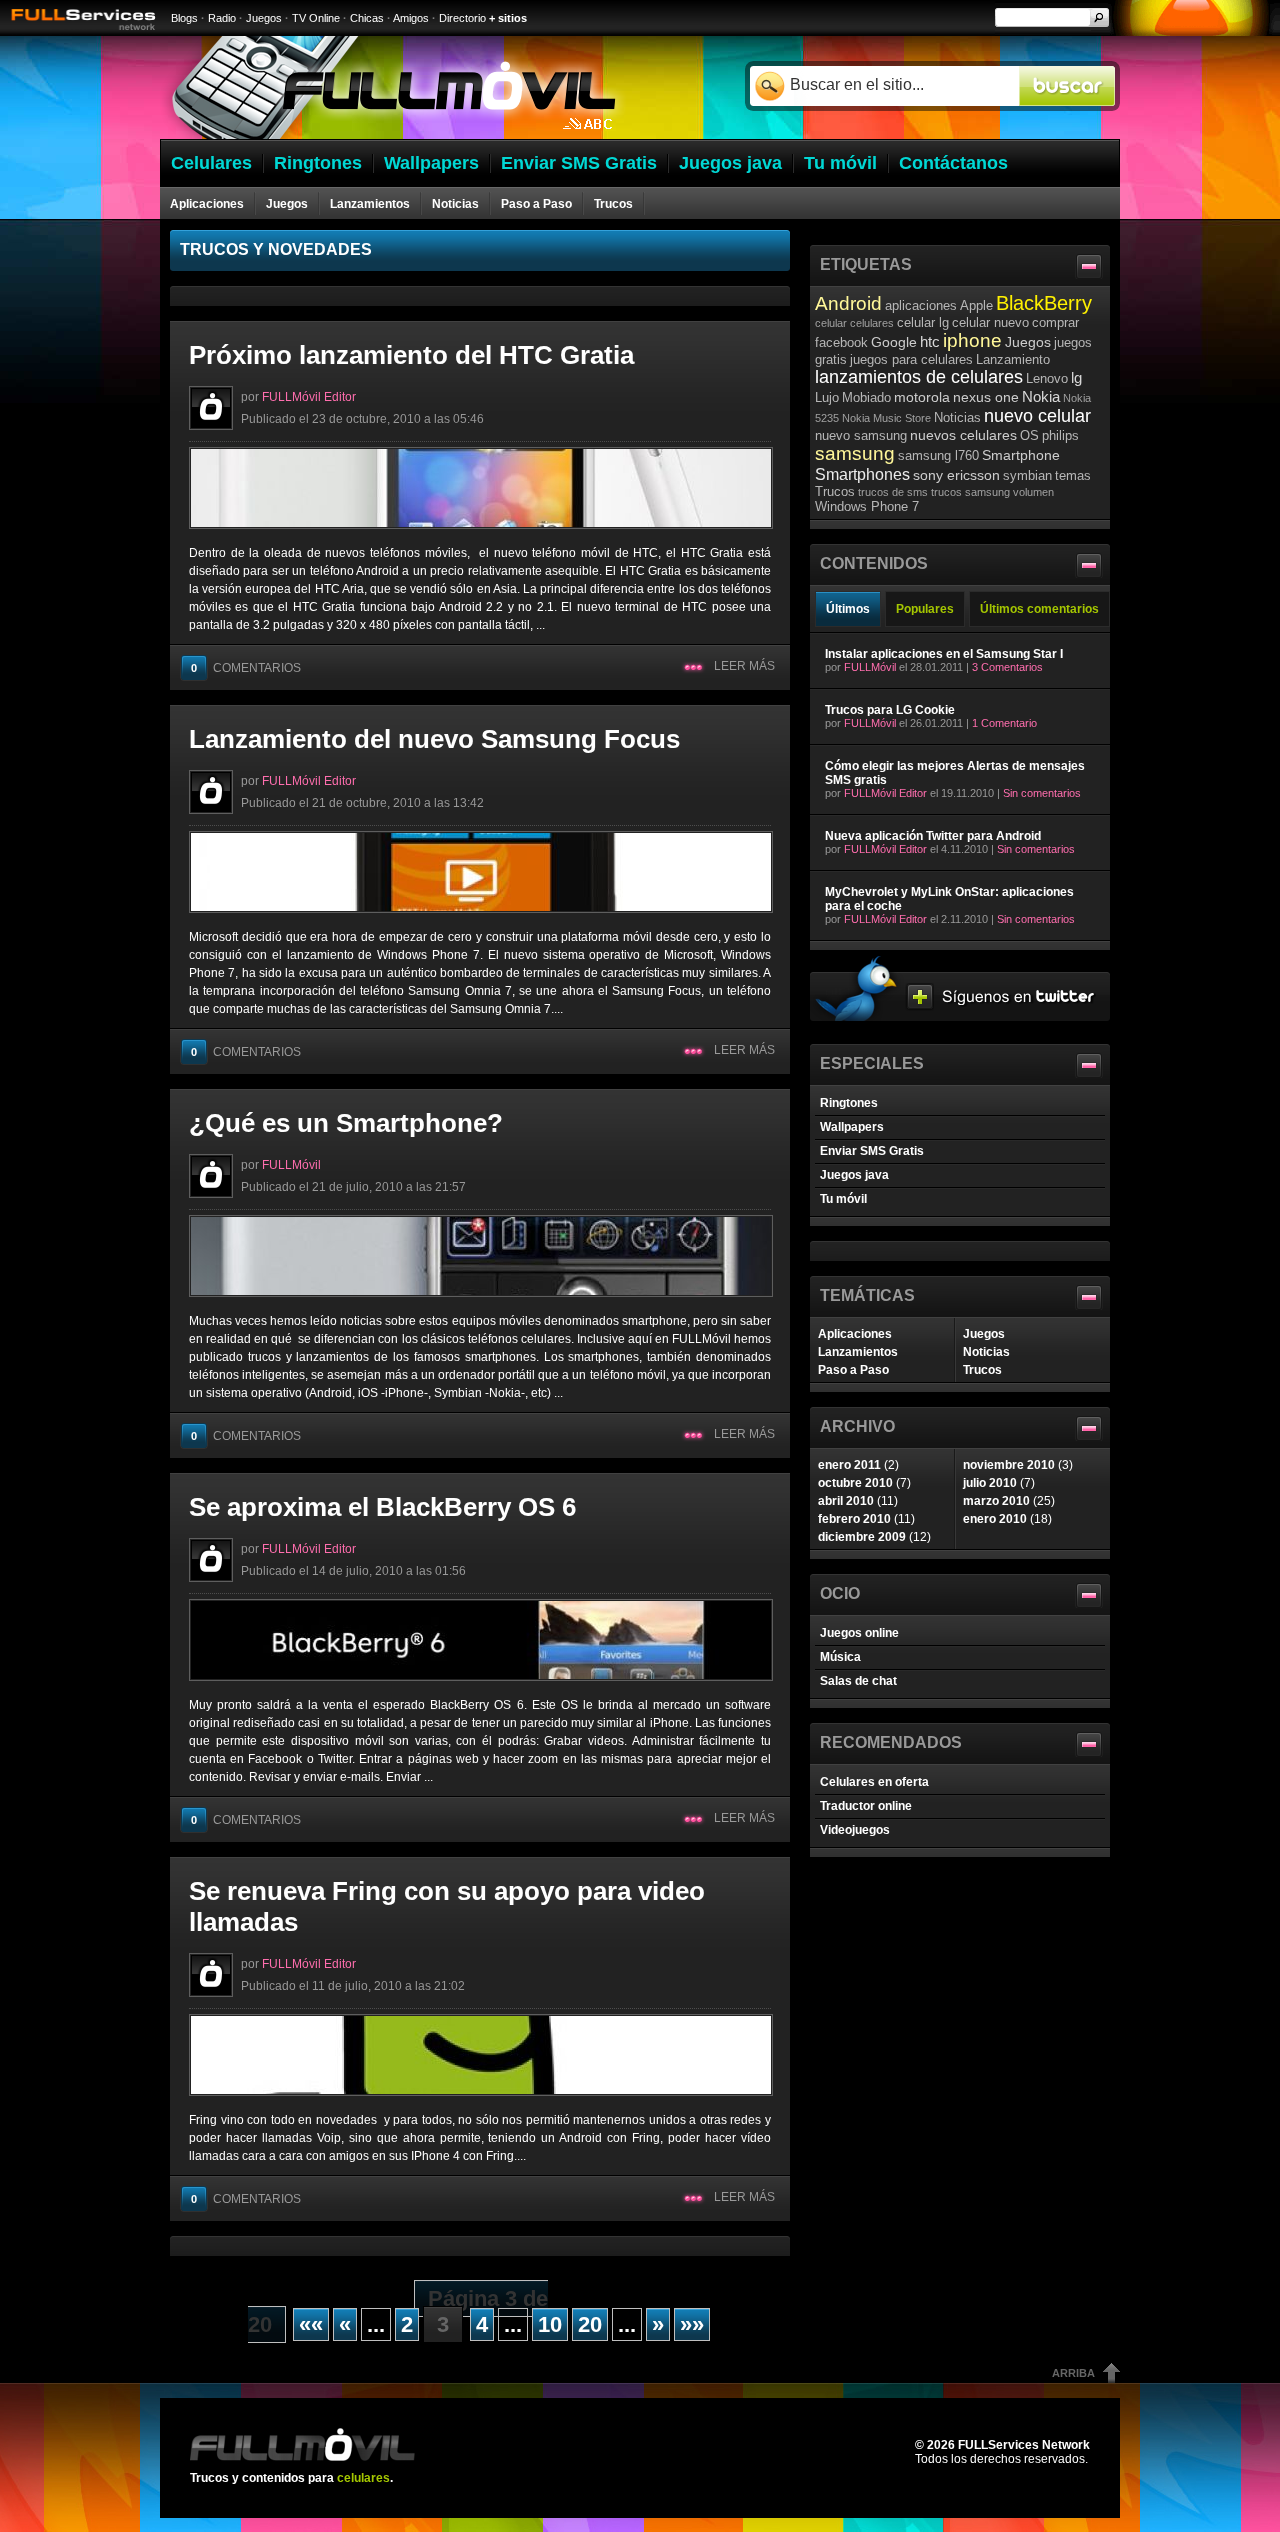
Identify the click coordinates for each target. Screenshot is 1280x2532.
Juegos (264, 18)
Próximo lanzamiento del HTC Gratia (411, 355)
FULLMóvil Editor (309, 397)
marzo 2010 (996, 1501)
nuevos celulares (963, 435)
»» (692, 2324)
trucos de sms (893, 492)
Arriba (1073, 2373)
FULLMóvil (291, 1165)
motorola (922, 397)
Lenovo (1047, 378)
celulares (872, 323)
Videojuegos (855, 1830)
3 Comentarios (1007, 667)
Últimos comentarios (1039, 609)
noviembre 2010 (1009, 1465)
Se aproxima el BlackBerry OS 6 (382, 1507)
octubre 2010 (855, 1483)
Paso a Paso (536, 204)
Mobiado (866, 397)
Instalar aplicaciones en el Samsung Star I (944, 654)
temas (1073, 475)
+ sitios (508, 18)
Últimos (848, 609)
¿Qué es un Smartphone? (346, 1123)
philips (1060, 435)
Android (848, 303)
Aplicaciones (207, 204)
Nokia (1041, 396)
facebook (841, 342)
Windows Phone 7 (867, 506)
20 (590, 2324)
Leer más (744, 666)
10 (550, 2324)
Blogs (184, 18)
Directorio (462, 18)
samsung (855, 453)
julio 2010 (990, 1483)
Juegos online (859, 1633)
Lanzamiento (1013, 359)
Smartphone (1021, 455)
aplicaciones (921, 305)
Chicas (367, 18)
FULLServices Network (1024, 2445)
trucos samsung (970, 492)
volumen (1033, 492)
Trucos (613, 204)
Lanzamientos (370, 204)
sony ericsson (956, 475)
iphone (972, 340)
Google (894, 342)
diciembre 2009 (862, 1537)
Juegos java (854, 1175)
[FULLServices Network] (78, 32)
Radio (222, 18)
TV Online (316, 18)
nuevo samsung (861, 435)
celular (831, 323)
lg (1076, 377)
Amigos (411, 18)
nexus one (986, 397)
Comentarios (246, 668)
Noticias (455, 204)
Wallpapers (852, 1127)
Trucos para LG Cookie (890, 710)
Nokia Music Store (886, 418)
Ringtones (849, 1103)
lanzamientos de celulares (919, 377)
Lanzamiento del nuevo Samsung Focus (434, 739)
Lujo (827, 397)
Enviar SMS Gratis (872, 1151)
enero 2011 (849, 1465)
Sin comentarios (1042, 793)
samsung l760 (938, 455)
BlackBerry (1044, 303)
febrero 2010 (854, 1519)
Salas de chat (858, 1681)
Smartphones (862, 474)
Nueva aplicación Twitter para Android (933, 836)
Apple (976, 305)
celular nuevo (990, 322)
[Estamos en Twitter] (960, 1017)
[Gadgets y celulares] (393, 135)
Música (840, 1657)
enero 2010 (995, 1519)
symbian (1027, 475)
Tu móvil (843, 1199)
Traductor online (866, 1806)
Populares (925, 609)
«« (311, 2324)
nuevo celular (1037, 416)
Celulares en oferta (874, 1782)
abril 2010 (846, 1501)
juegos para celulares (911, 359)
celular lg (923, 322)
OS (1029, 435)
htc (930, 341)
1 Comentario (1004, 723)
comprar (1055, 322)
